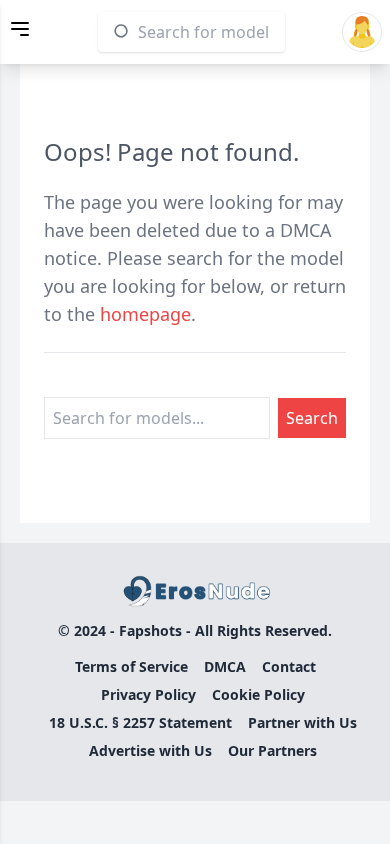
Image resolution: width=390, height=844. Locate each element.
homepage (145, 314)
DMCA (225, 666)
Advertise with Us (150, 750)
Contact (289, 666)
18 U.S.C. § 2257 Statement (140, 722)
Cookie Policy (258, 694)
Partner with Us (302, 722)
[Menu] (20, 29)
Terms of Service (131, 666)
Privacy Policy (148, 694)
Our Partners (272, 750)
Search (312, 418)
